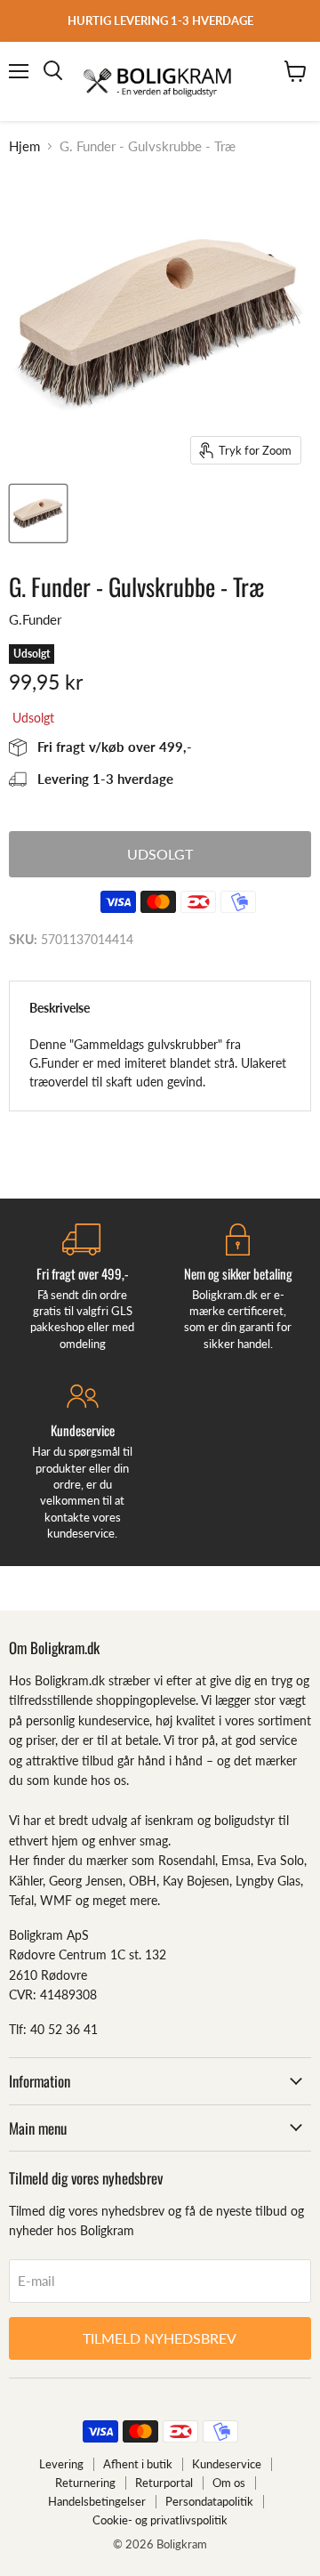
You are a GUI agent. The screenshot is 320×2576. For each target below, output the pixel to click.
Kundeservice (227, 2464)
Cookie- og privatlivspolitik (160, 2520)
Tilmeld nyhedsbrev (160, 2338)
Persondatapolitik (209, 2501)
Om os (229, 2483)
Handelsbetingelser (97, 2501)
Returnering (85, 2483)
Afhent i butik (138, 2464)
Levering (61, 2464)
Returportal (164, 2483)
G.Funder (35, 619)
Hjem (24, 146)
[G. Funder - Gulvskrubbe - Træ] (38, 513)
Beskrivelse (60, 1008)
